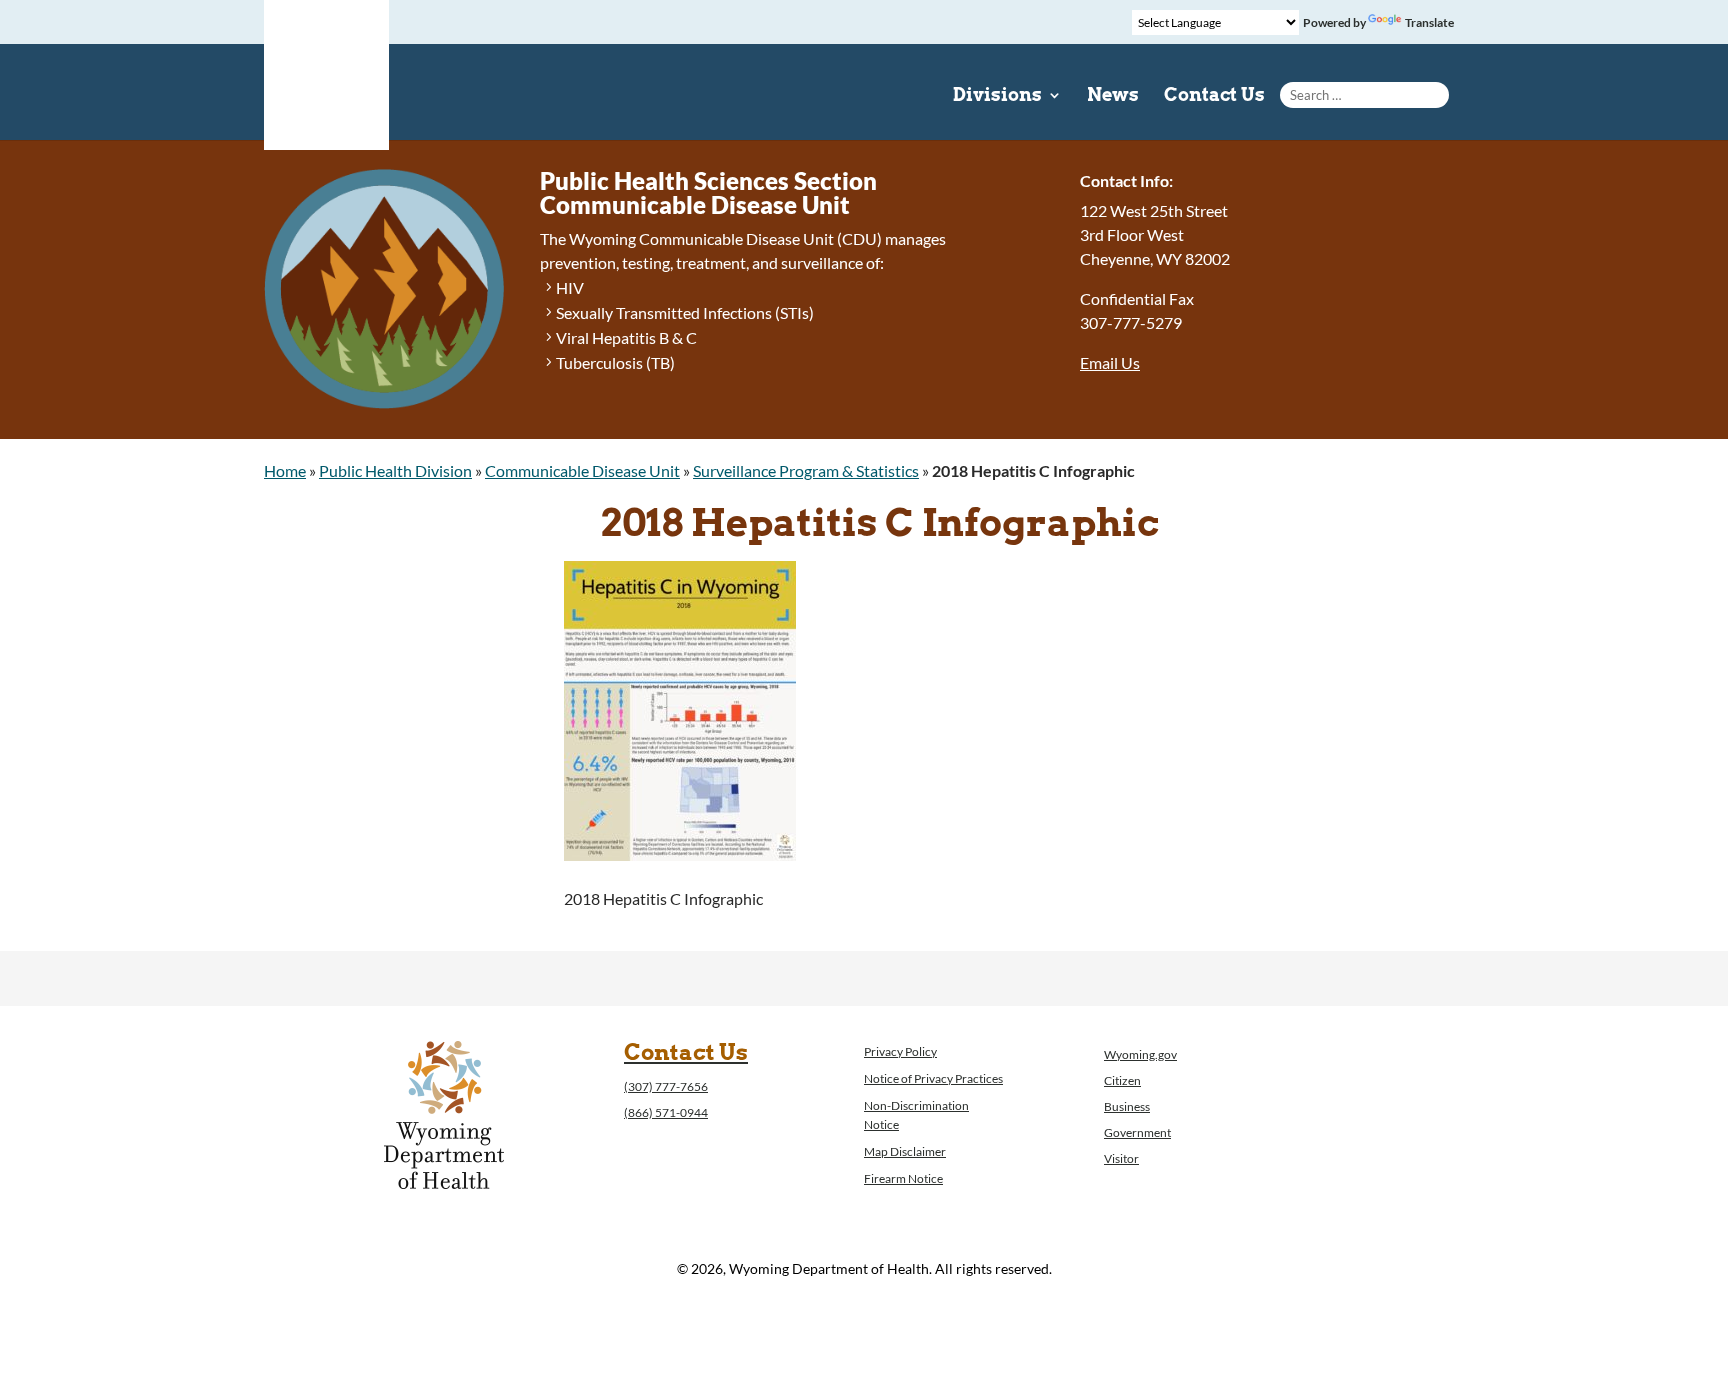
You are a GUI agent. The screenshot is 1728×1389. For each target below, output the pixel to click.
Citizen (1122, 1080)
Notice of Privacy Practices (933, 1078)
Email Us (1110, 362)
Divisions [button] (997, 96)
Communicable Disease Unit (582, 470)
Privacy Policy (900, 1051)
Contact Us (1214, 96)
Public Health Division (395, 470)
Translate (1429, 22)
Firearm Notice (903, 1178)
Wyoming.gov (1140, 1054)
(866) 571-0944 (666, 1112)
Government (1137, 1132)
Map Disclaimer (905, 1151)
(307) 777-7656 (666, 1086)
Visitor (1121, 1158)
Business (1127, 1106)
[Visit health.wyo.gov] (680, 854)
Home (285, 470)
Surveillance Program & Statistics (806, 470)
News (1113, 96)
